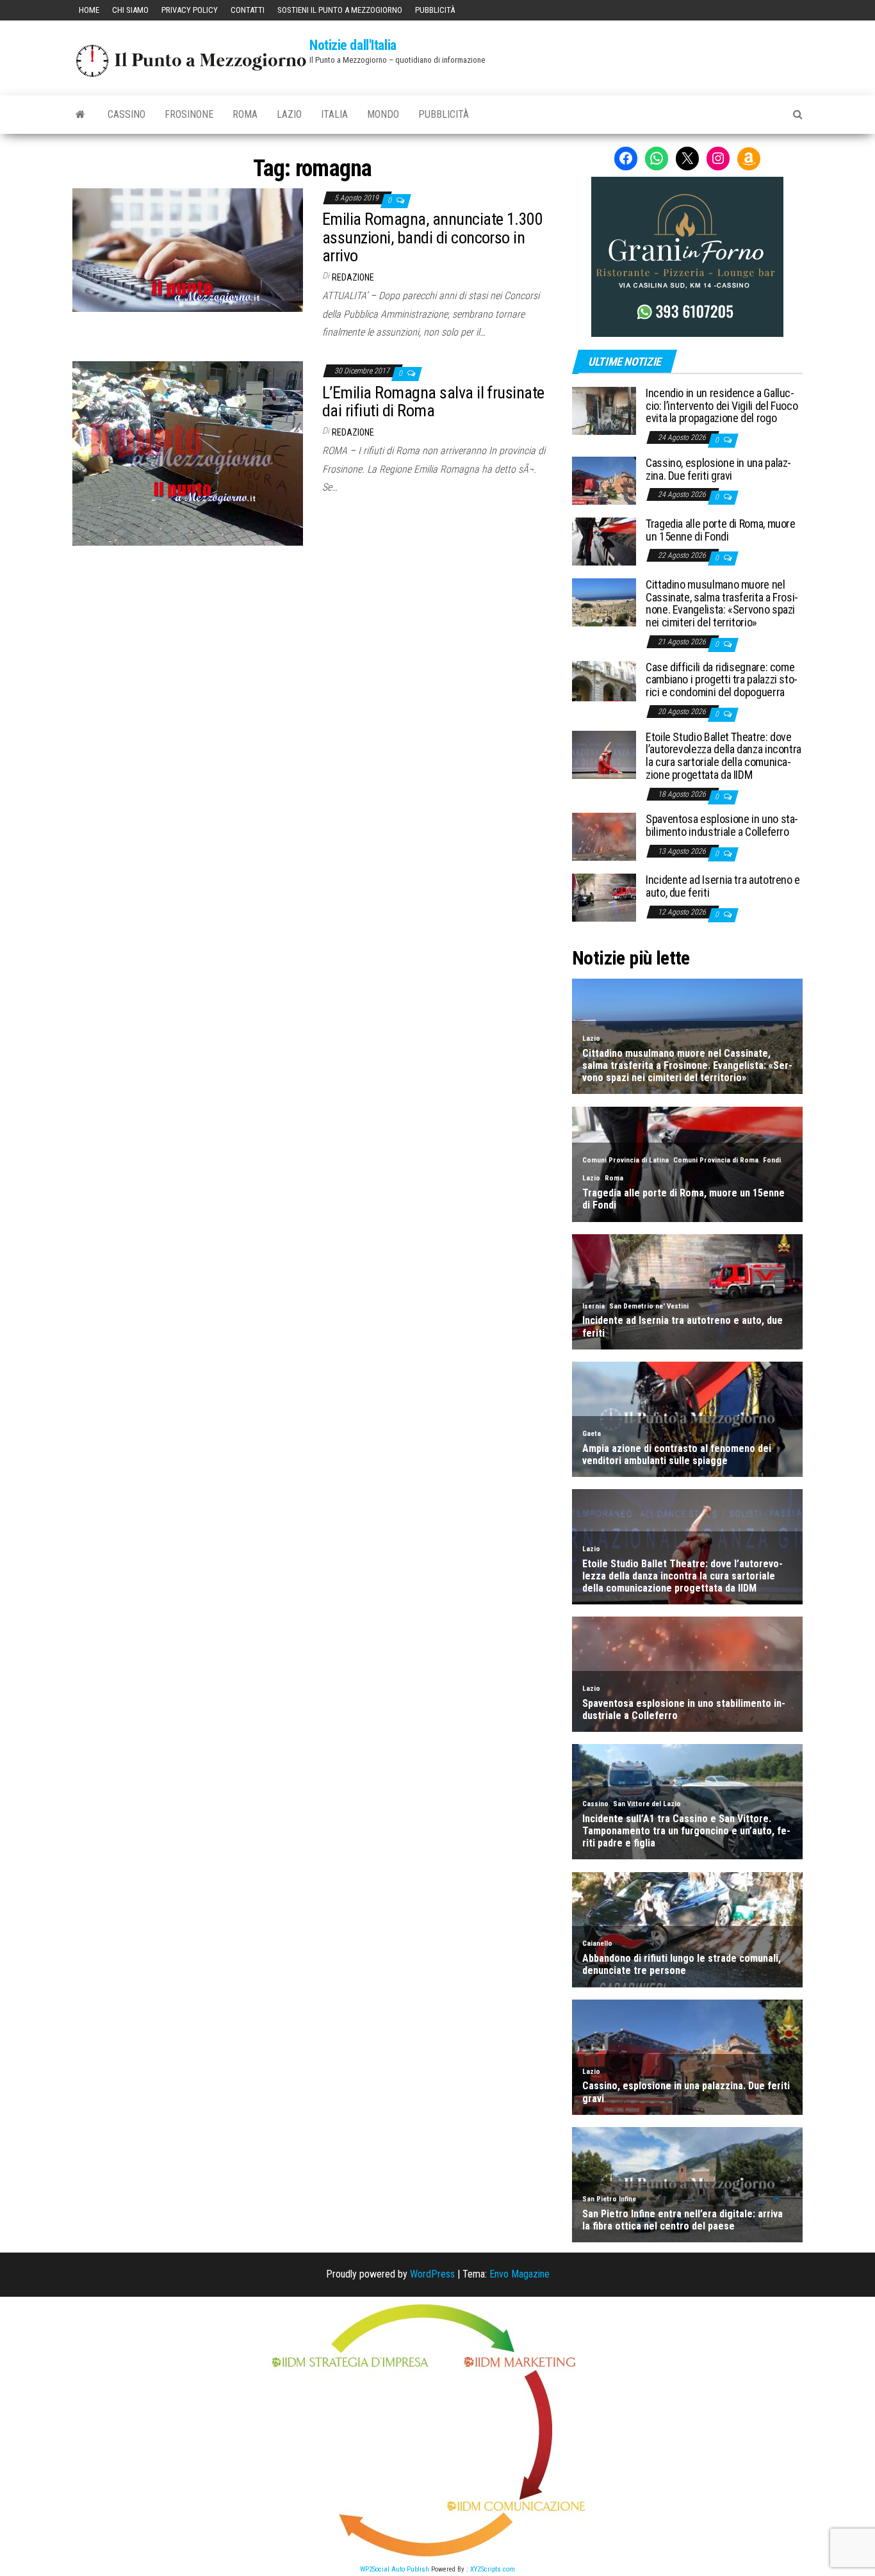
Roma (245, 114)
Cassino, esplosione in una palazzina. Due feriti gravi (718, 469)
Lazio (289, 114)
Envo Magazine (519, 2274)
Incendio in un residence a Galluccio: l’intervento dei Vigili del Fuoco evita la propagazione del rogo (722, 406)
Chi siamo (130, 10)
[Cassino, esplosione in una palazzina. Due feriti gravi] (604, 480)
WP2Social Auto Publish (395, 2569)
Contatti (248, 10)
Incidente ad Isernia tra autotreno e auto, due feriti (723, 886)
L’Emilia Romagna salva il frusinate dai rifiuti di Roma (433, 402)
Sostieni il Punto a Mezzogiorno (340, 10)
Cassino (127, 114)
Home (89, 10)
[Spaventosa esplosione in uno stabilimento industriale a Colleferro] (604, 836)
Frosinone (189, 114)
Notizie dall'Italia (353, 45)
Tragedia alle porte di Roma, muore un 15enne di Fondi (721, 530)
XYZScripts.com (493, 2569)
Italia (334, 114)
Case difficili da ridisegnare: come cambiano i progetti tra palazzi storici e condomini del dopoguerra (722, 680)
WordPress (432, 2274)
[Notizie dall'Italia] (80, 115)
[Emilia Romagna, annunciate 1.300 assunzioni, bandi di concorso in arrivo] (188, 249)
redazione (353, 277)
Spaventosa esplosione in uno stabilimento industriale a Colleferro (722, 825)
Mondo (383, 114)
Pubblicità (435, 10)
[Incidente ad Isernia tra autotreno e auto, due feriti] (604, 897)
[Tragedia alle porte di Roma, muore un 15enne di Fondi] (604, 541)
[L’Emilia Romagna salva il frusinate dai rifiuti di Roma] (188, 452)
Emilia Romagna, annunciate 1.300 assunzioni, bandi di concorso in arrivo (432, 237)
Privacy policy (190, 10)
